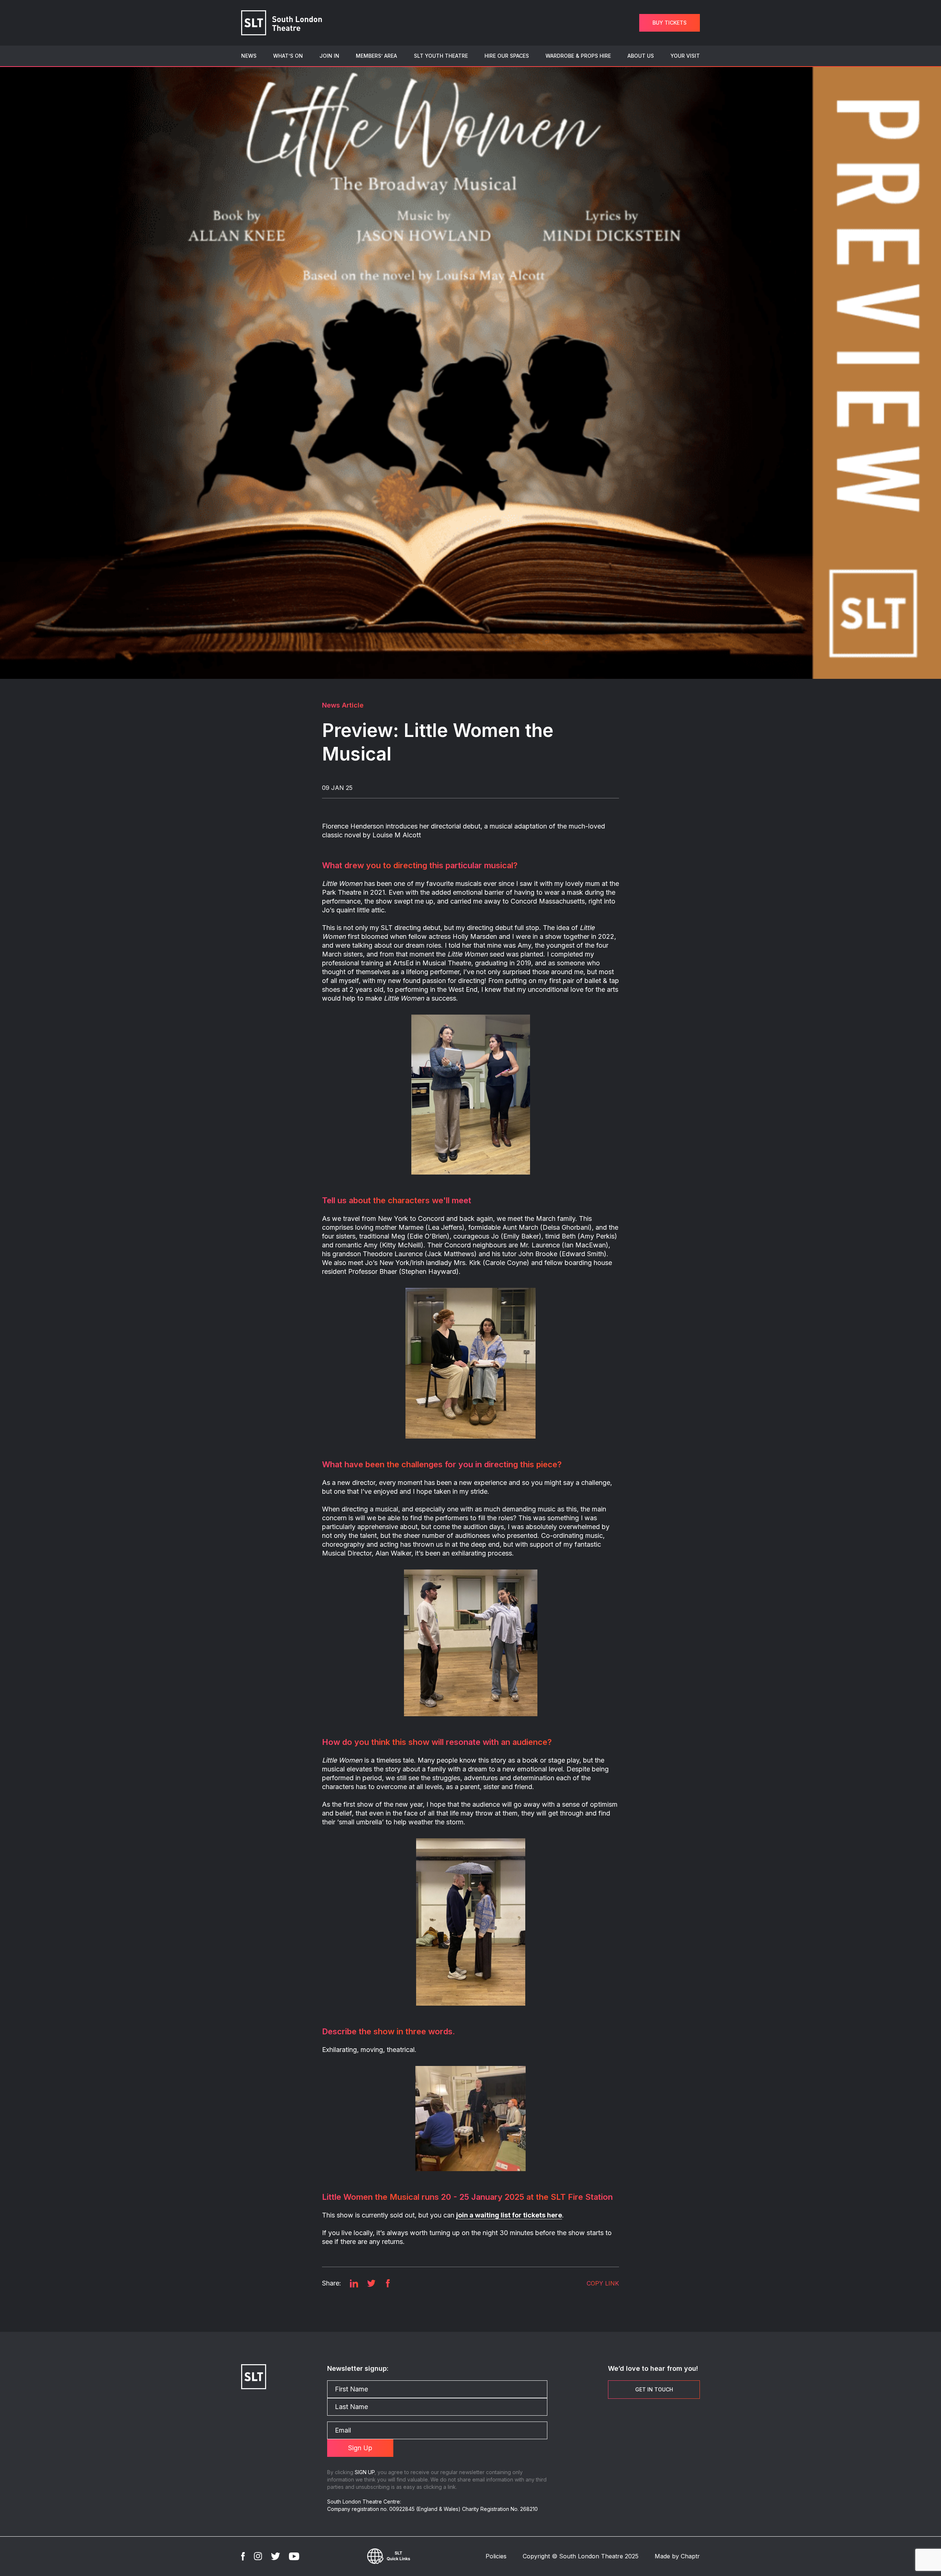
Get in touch (654, 2389)
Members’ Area (376, 56)
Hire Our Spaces (507, 56)
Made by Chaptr (677, 2556)
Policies (496, 2556)
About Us (641, 56)
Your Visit (685, 56)
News (249, 56)
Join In (329, 56)
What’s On (288, 56)
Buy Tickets (670, 23)
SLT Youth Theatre (441, 56)
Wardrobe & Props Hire (578, 56)
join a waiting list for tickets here (509, 2215)
